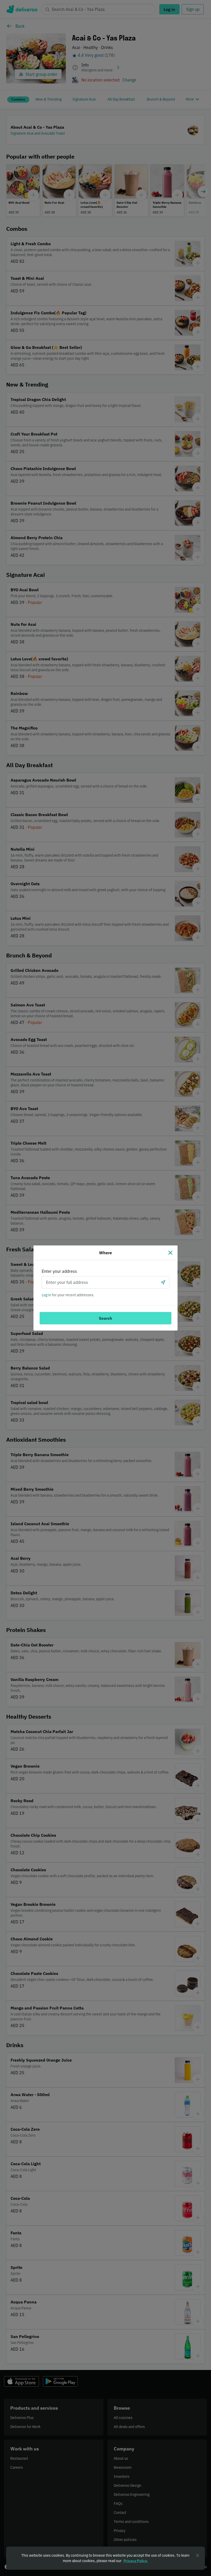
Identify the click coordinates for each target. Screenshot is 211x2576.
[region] (105, 2558)
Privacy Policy (135, 2561)
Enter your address (59, 1271)
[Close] (170, 1253)
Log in (46, 1295)
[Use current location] (163, 1282)
